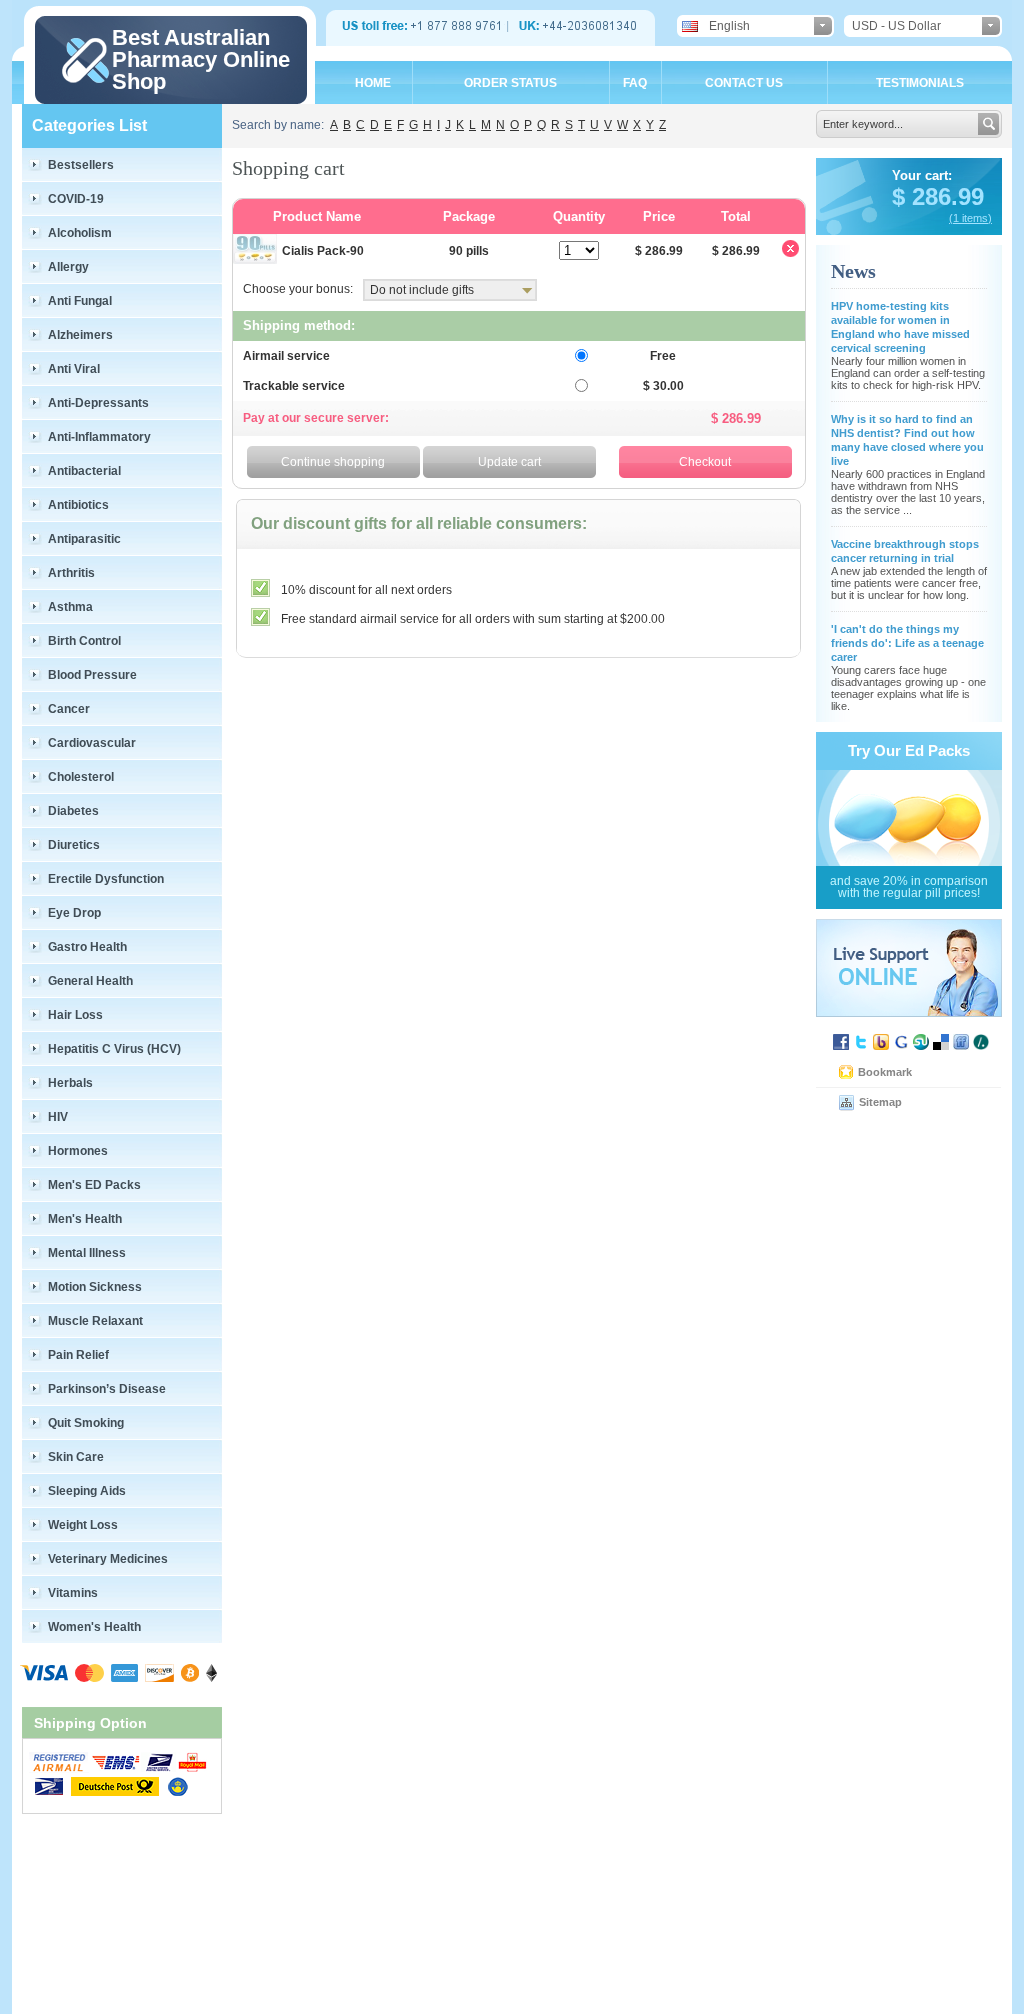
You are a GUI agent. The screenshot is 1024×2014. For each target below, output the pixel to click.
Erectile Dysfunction (106, 879)
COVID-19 (76, 199)
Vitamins (73, 1593)
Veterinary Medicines (108, 1559)
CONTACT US (744, 83)
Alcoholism (80, 233)
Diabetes (73, 811)
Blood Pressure (92, 675)
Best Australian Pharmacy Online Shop (201, 59)
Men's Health (85, 1219)
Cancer (69, 709)
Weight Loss (83, 1525)
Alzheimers (80, 335)
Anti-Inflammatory (99, 437)
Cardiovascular (92, 743)
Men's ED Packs (94, 1185)
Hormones (78, 1151)
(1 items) (970, 218)
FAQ (635, 83)
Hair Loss (75, 1015)
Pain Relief (78, 1355)
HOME (373, 83)
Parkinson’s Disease (107, 1389)
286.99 (944, 196)
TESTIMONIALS (920, 83)
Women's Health (94, 1627)
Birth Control (84, 641)
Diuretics (74, 845)
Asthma (70, 607)
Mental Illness (87, 1253)
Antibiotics (78, 505)
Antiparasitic (84, 539)
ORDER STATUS (510, 83)
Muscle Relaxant (95, 1321)
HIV (58, 1117)
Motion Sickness (95, 1287)
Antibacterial (84, 471)
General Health (90, 981)
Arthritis (71, 573)
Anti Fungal (80, 301)
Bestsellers (81, 165)
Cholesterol (81, 777)
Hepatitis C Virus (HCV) (114, 1049)
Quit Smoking (86, 1423)
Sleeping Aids (87, 1491)
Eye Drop (74, 913)
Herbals (70, 1083)
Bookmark (885, 1072)
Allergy (68, 267)
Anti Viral (74, 369)
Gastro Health (87, 947)
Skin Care (76, 1457)
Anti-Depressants (98, 403)
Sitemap (880, 1102)
